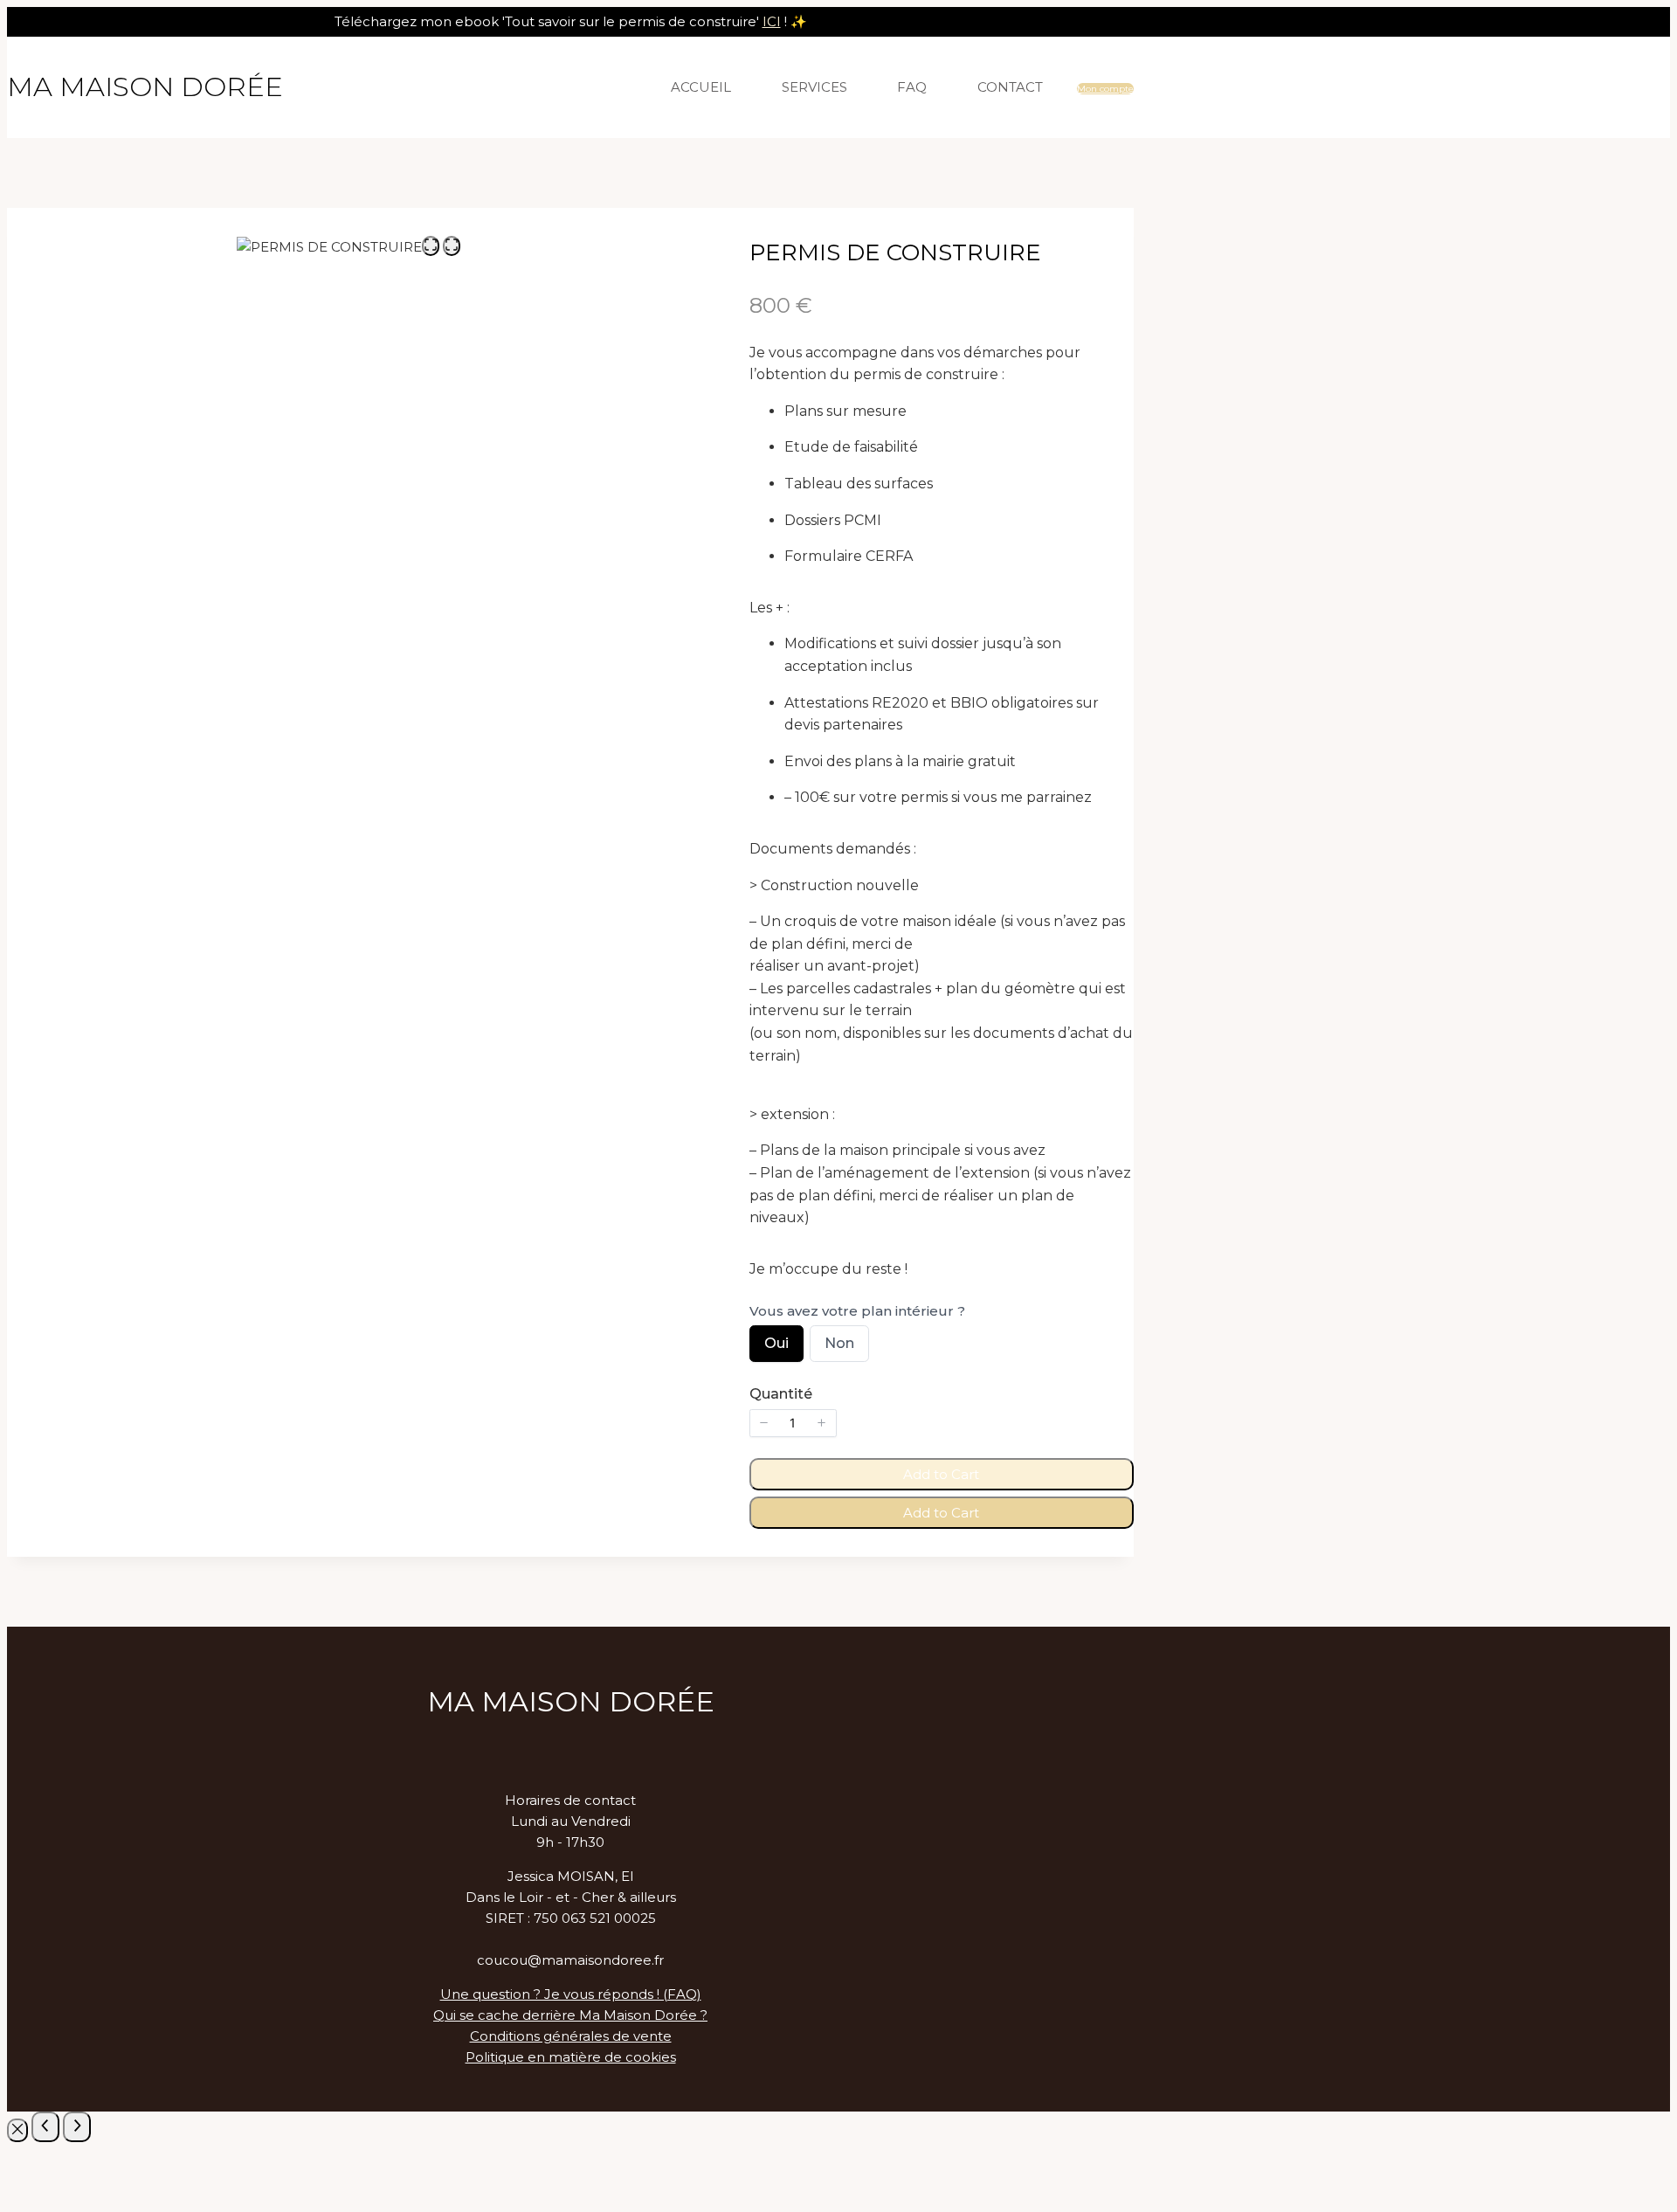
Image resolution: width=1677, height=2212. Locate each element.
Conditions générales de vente (571, 2036)
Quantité (781, 1394)
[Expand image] (431, 246)
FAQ (912, 87)
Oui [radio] (776, 1348)
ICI (772, 21)
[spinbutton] (793, 1423)
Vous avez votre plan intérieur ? (857, 1311)
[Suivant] (77, 2127)
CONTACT (1010, 87)
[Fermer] (17, 2130)
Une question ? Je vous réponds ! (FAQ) (571, 1994)
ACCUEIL (701, 87)
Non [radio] (839, 1348)
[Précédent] (45, 2127)
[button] (764, 1423)
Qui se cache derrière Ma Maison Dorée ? (570, 2015)
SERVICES (814, 87)
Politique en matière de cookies (571, 2057)
